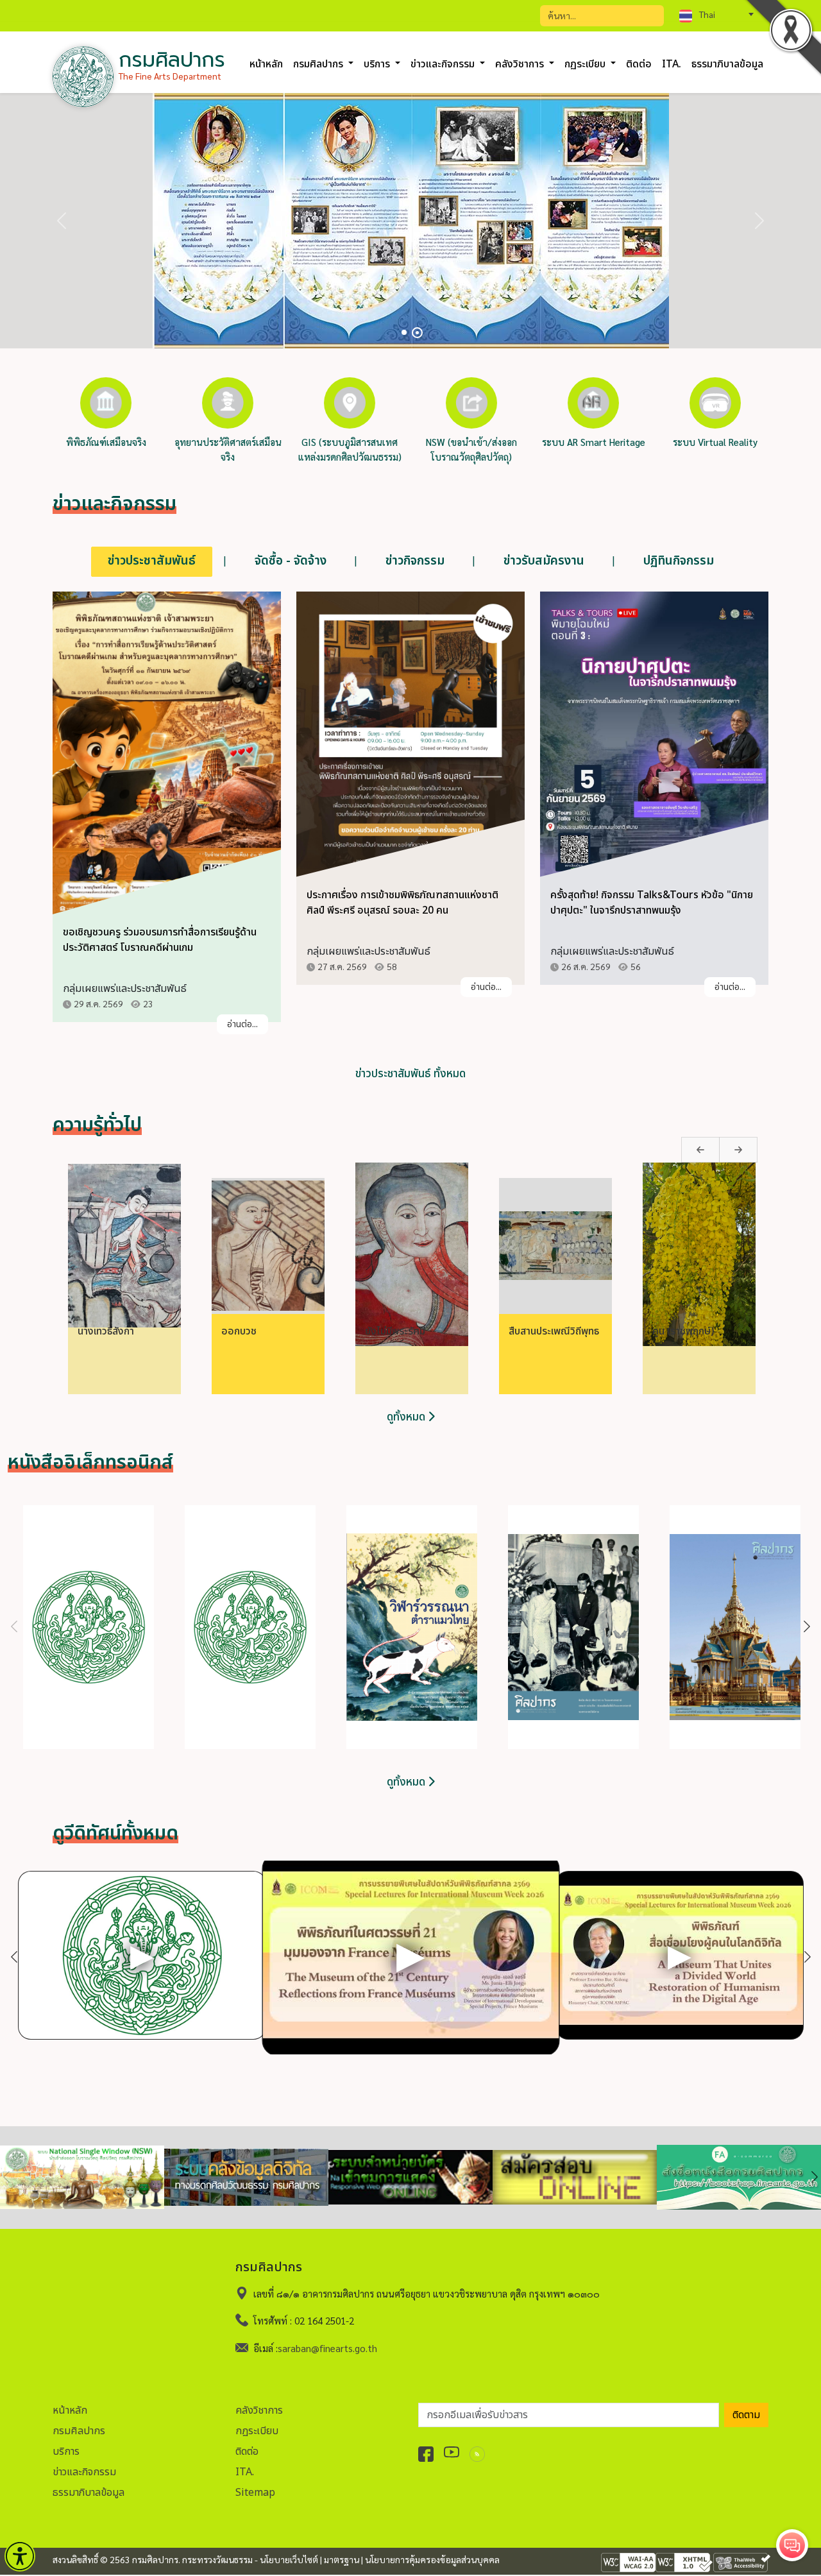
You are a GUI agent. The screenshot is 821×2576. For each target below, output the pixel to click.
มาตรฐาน (342, 2559)
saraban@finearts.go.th (327, 2348)
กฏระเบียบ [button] (586, 64)
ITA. (672, 64)
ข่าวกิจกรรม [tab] (415, 561)
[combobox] (716, 14)
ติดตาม (746, 2415)
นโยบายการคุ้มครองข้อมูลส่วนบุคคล (432, 2559)
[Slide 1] (404, 332)
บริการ (66, 2452)
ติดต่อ (639, 64)
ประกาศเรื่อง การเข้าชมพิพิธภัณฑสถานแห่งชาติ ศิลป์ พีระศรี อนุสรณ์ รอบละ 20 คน (402, 903)
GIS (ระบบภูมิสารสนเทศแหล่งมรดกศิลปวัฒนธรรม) (350, 449)
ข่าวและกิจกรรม (84, 2472)
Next (725, 1143)
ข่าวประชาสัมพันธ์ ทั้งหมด (410, 1074)
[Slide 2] (417, 333)
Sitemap (255, 2493)
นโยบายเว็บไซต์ (289, 2559)
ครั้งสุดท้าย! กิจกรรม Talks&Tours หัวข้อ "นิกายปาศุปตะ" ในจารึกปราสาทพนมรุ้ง (652, 903)
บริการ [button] (378, 64)
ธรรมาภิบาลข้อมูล (727, 64)
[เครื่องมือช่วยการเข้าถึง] (20, 2556)
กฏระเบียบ (257, 2431)
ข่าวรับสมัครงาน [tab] (544, 561)
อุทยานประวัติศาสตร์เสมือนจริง (228, 449)
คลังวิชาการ (259, 2410)
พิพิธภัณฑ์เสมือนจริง (106, 442)
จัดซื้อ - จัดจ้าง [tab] (291, 561)
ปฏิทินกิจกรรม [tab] (679, 561)
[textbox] (716, 14)
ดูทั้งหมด (407, 1417)
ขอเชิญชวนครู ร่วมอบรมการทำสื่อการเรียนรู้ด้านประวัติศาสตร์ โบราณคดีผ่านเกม (160, 940)
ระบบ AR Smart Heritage (594, 442)
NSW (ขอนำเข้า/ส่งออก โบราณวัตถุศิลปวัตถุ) (471, 449)
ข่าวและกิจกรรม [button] (444, 64)
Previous (688, 1143)
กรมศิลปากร (79, 2431)
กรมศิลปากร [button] (319, 64)
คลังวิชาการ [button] (521, 64)
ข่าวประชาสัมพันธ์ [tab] (152, 561)
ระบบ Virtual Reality (715, 442)
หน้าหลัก (266, 64)
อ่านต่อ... (242, 1024)
